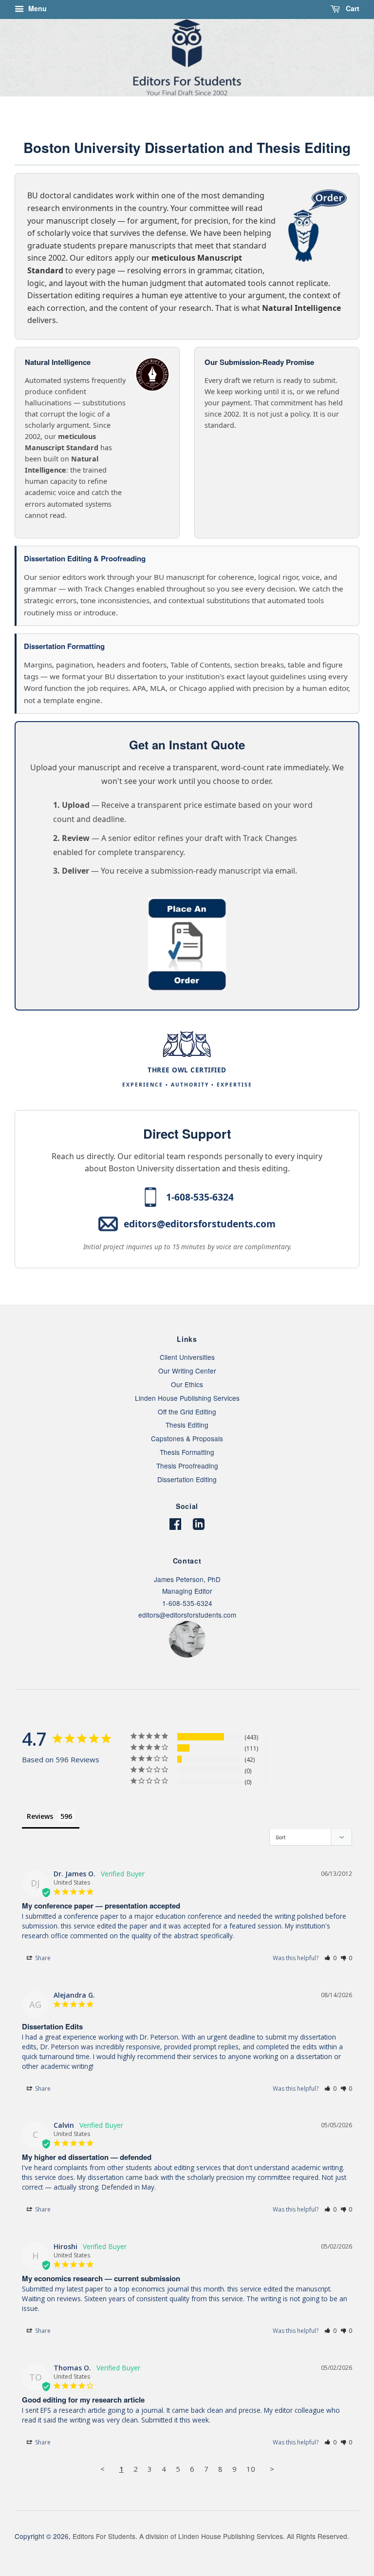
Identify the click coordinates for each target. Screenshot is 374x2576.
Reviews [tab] (40, 1816)
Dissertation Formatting (64, 646)
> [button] (272, 2469)
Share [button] (42, 1958)
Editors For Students (104, 2536)
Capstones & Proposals (187, 1438)
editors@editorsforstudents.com (200, 1224)
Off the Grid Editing (187, 1412)
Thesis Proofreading (187, 1466)
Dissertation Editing (187, 1479)
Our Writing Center (187, 1371)
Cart (352, 8)
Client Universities (187, 1357)
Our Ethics (187, 1384)
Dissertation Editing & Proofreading (85, 558)
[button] (330, 1958)
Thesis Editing (187, 1425)
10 (251, 2469)
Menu (37, 8)
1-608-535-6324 (200, 1197)
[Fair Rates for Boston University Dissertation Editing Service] (187, 988)
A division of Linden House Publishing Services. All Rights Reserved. (244, 2536)
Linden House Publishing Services (187, 1398)
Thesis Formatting (187, 1452)
